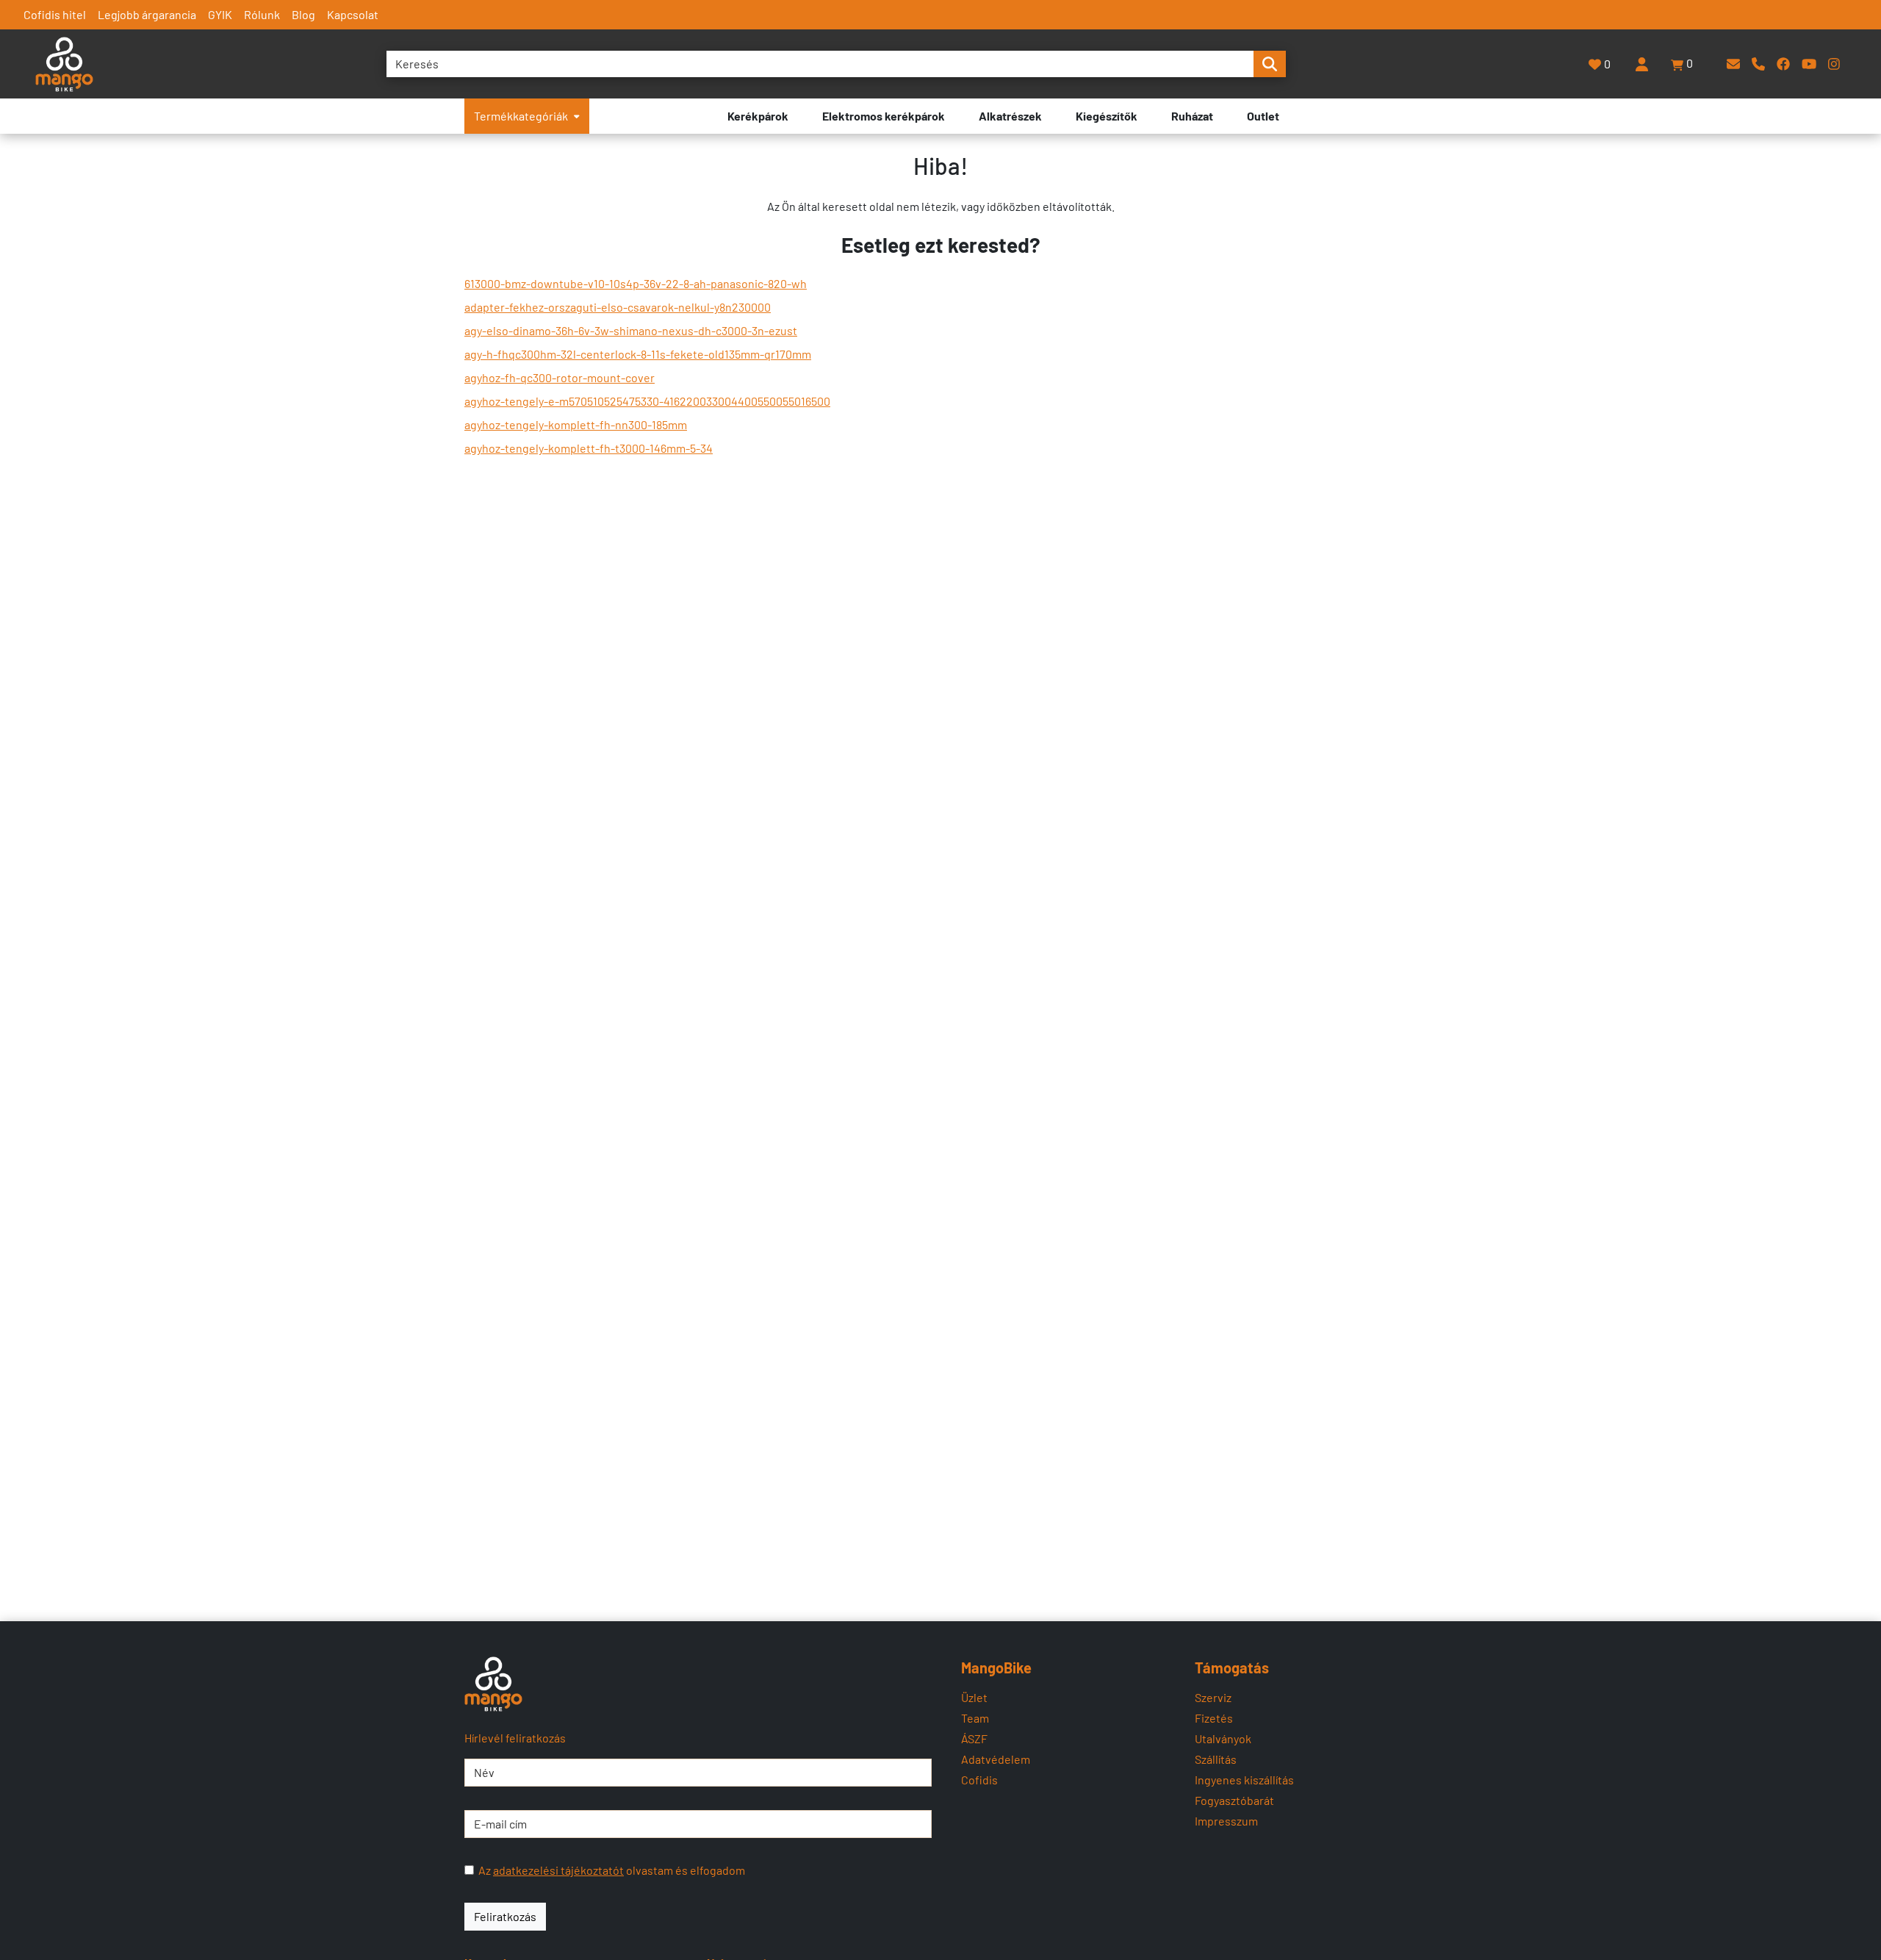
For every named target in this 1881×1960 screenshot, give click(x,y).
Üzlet (974, 1697)
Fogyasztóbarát (1234, 1800)
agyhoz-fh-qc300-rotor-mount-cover (560, 377)
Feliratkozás (505, 1916)
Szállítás (1216, 1759)
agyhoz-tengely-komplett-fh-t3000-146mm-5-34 (589, 448)
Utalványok (1223, 1738)
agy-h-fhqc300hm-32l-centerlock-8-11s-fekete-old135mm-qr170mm (638, 354)
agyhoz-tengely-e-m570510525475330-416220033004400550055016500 (647, 401)
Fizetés (1214, 1718)
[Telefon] (1758, 64)
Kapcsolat (353, 14)
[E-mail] (1733, 64)
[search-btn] (1270, 64)
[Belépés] (1641, 64)
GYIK (220, 14)
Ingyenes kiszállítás (1244, 1780)
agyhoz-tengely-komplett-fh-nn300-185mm (576, 424)
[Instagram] (1834, 64)
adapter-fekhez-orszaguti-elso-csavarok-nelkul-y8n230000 (618, 307)
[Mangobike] (493, 1684)
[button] (1683, 64)
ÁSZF (974, 1738)
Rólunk (262, 14)
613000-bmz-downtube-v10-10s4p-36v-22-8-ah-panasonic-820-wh (636, 283)
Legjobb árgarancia (147, 14)
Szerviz (1213, 1697)
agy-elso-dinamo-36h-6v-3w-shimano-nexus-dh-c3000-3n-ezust (631, 330)
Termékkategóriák (521, 116)
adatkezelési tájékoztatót (558, 1870)
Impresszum (1226, 1821)
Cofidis (979, 1780)
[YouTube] (1809, 64)
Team (975, 1718)
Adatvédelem (996, 1759)
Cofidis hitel (55, 14)
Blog (303, 14)
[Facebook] (1783, 64)
